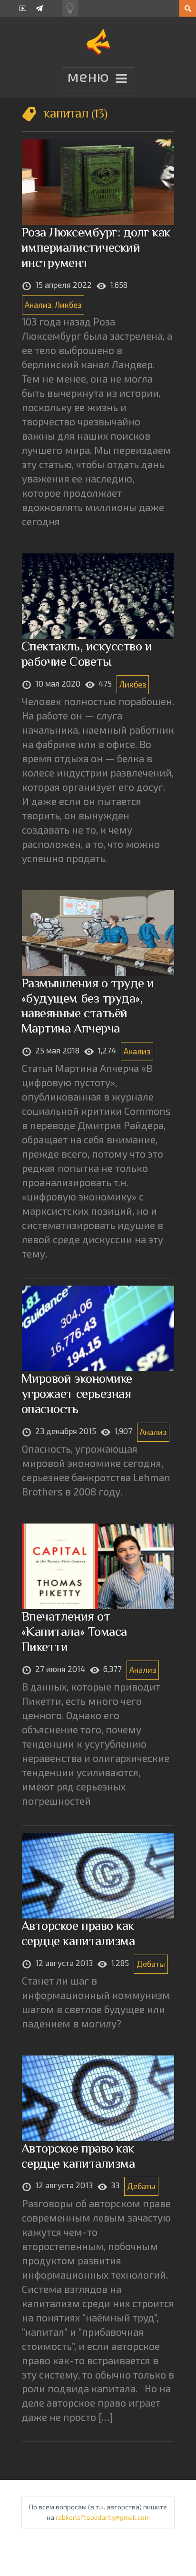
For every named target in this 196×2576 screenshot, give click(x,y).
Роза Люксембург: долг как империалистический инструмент (96, 247)
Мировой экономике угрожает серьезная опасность (77, 1393)
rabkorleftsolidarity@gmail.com (103, 2517)
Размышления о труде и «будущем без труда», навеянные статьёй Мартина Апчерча (88, 1006)
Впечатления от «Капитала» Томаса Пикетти (74, 1631)
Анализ (38, 305)
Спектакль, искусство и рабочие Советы (87, 654)
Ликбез (68, 305)
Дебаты (151, 1964)
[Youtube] (23, 8)
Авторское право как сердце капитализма (78, 1933)
